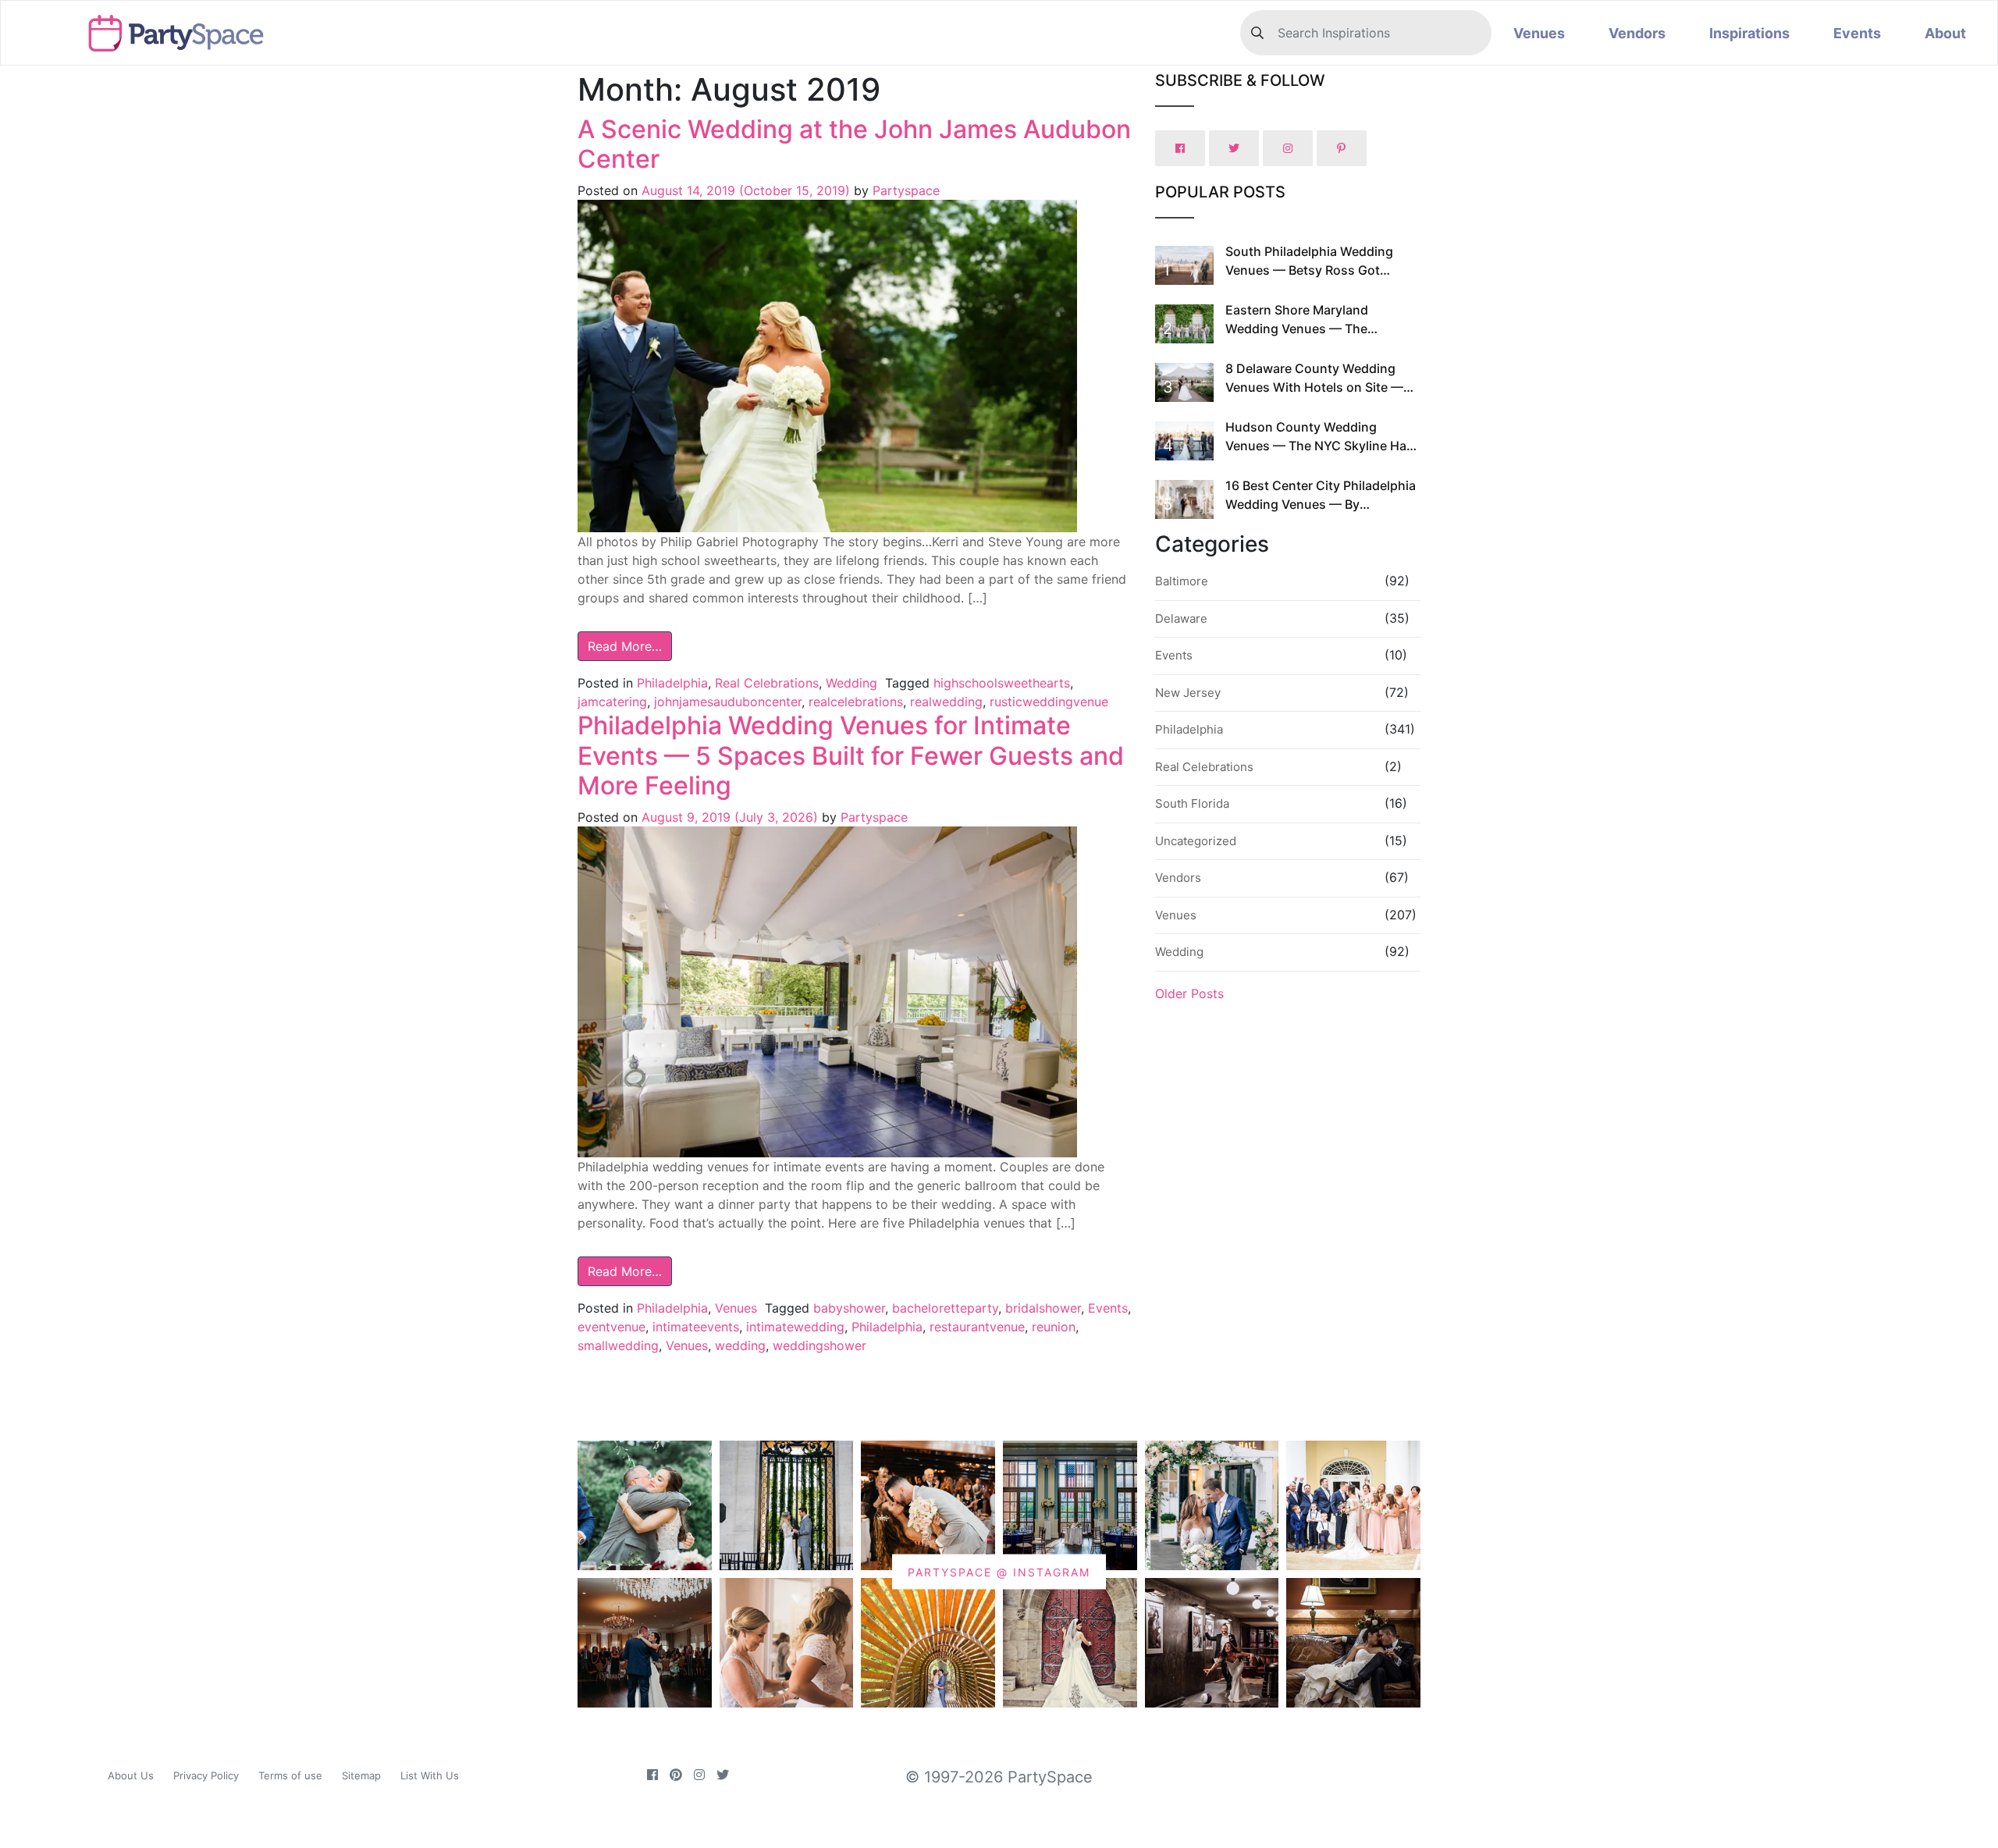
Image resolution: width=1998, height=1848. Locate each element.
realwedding (946, 702)
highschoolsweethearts (1002, 683)
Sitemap (361, 1775)
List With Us (430, 1775)
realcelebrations (856, 702)
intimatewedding (795, 1327)
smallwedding (618, 1345)
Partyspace (904, 190)
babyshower (849, 1308)
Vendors (1637, 33)
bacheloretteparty (945, 1308)
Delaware (1181, 618)
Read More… (625, 646)
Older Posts (1189, 993)
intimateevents (696, 1327)
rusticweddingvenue (1049, 702)
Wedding (851, 683)
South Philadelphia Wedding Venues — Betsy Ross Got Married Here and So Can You (1313, 270)
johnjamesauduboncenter (728, 702)
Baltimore (1182, 581)
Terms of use (290, 1775)
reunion (1054, 1327)
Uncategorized (1196, 841)
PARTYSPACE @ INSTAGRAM (999, 1572)
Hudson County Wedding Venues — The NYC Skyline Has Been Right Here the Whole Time (1321, 446)
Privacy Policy (206, 1775)
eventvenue (611, 1327)
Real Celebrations (767, 683)
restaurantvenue (977, 1327)
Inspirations (1749, 33)
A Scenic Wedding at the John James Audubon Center (854, 144)
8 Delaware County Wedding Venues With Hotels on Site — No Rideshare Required (1314, 387)
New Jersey (1188, 693)
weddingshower (819, 1345)
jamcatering (612, 702)
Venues (1539, 33)
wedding (740, 1345)
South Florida (1192, 803)
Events (1857, 33)
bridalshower (1043, 1308)
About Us (131, 1775)
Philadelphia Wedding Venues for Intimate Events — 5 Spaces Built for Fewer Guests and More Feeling (851, 755)
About (1945, 33)
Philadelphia (672, 683)
